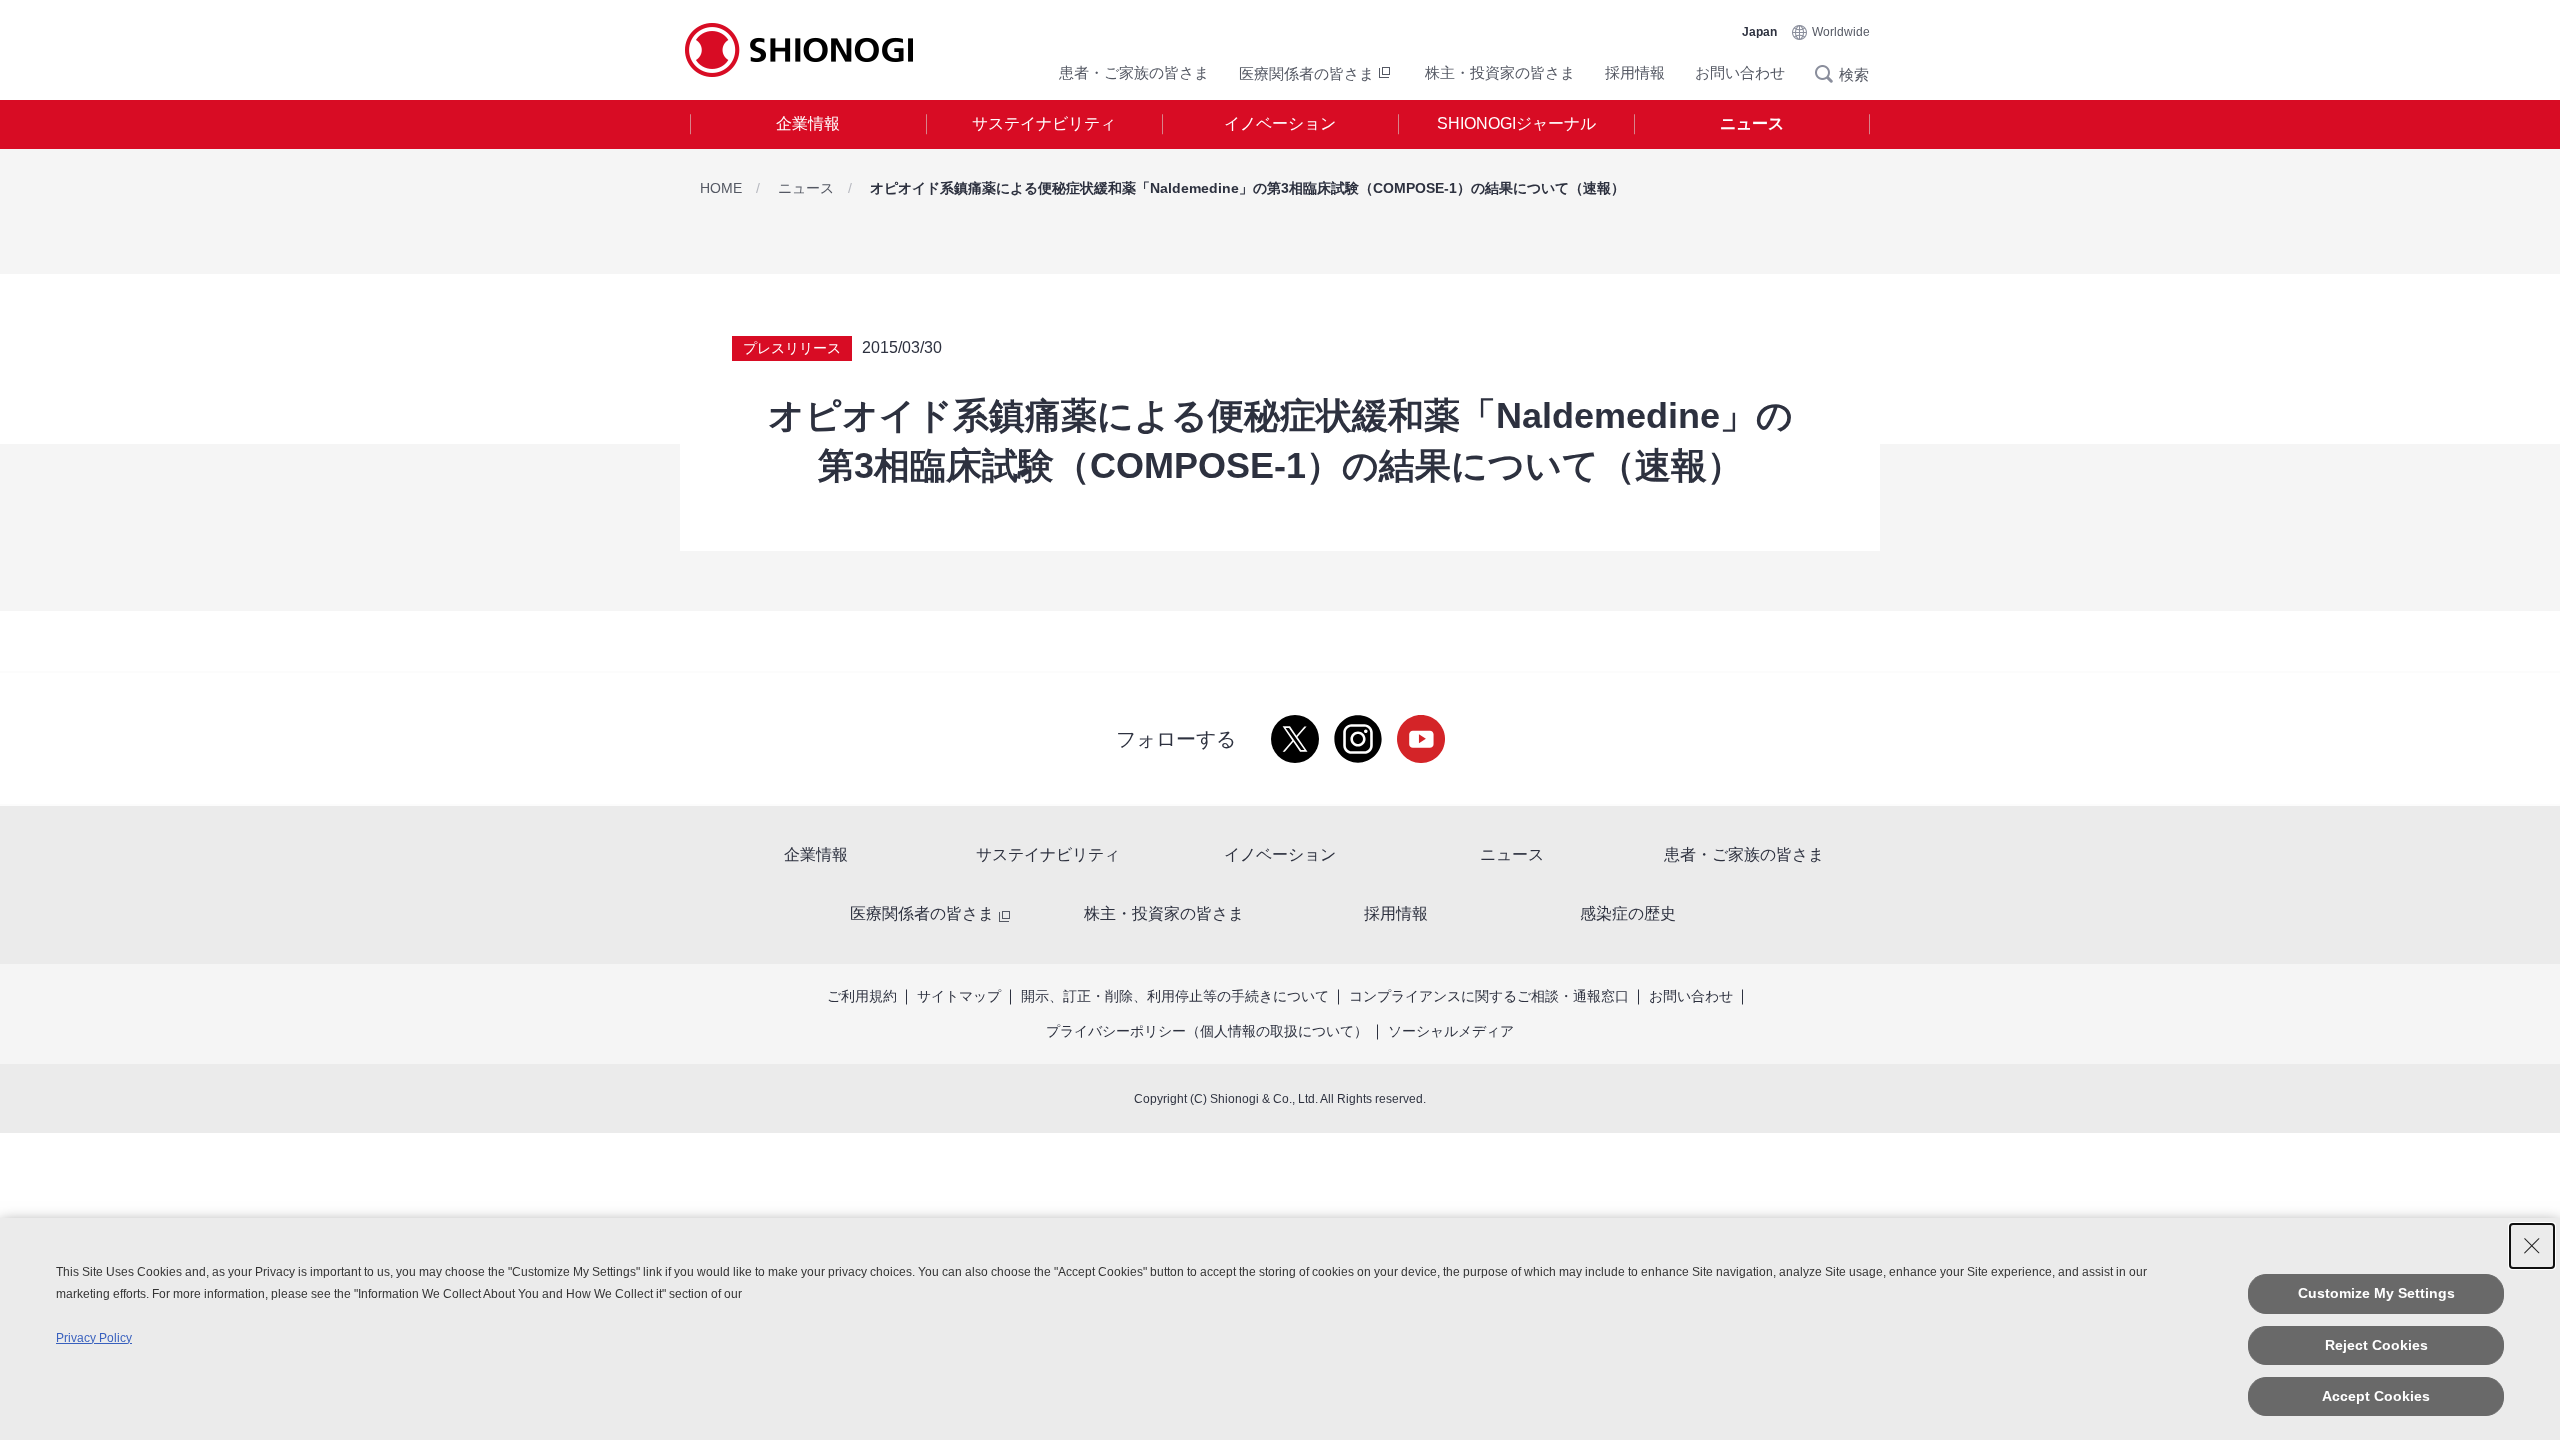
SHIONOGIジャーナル (1516, 123)
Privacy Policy (94, 1338)
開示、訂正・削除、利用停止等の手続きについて (1175, 996)
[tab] (808, 124)
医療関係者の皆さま (1306, 73)
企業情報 (808, 123)
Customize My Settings (2376, 1293)
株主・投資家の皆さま (1500, 72)
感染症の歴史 (1628, 913)
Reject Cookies (2376, 1345)
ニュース (1752, 123)
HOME (721, 188)
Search (1830, 74)
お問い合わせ (1740, 72)
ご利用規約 (862, 996)
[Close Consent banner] (2532, 1246)
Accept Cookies (2376, 1396)
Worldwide (1841, 32)
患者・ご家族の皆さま (1134, 72)
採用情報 (1635, 72)
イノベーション (1280, 123)
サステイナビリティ (1044, 123)
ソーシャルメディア (1451, 1031)
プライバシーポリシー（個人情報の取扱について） (1207, 1031)
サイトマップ (959, 996)
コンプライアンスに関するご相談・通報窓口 (1489, 996)
